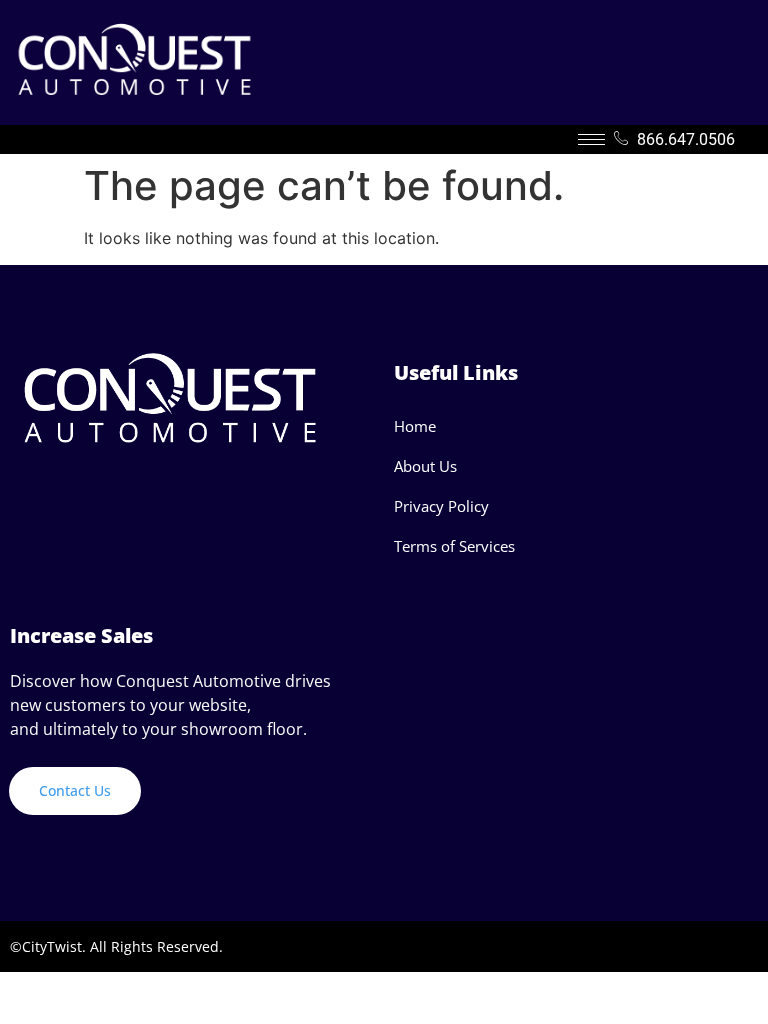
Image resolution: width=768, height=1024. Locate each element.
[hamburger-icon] (591, 139)
